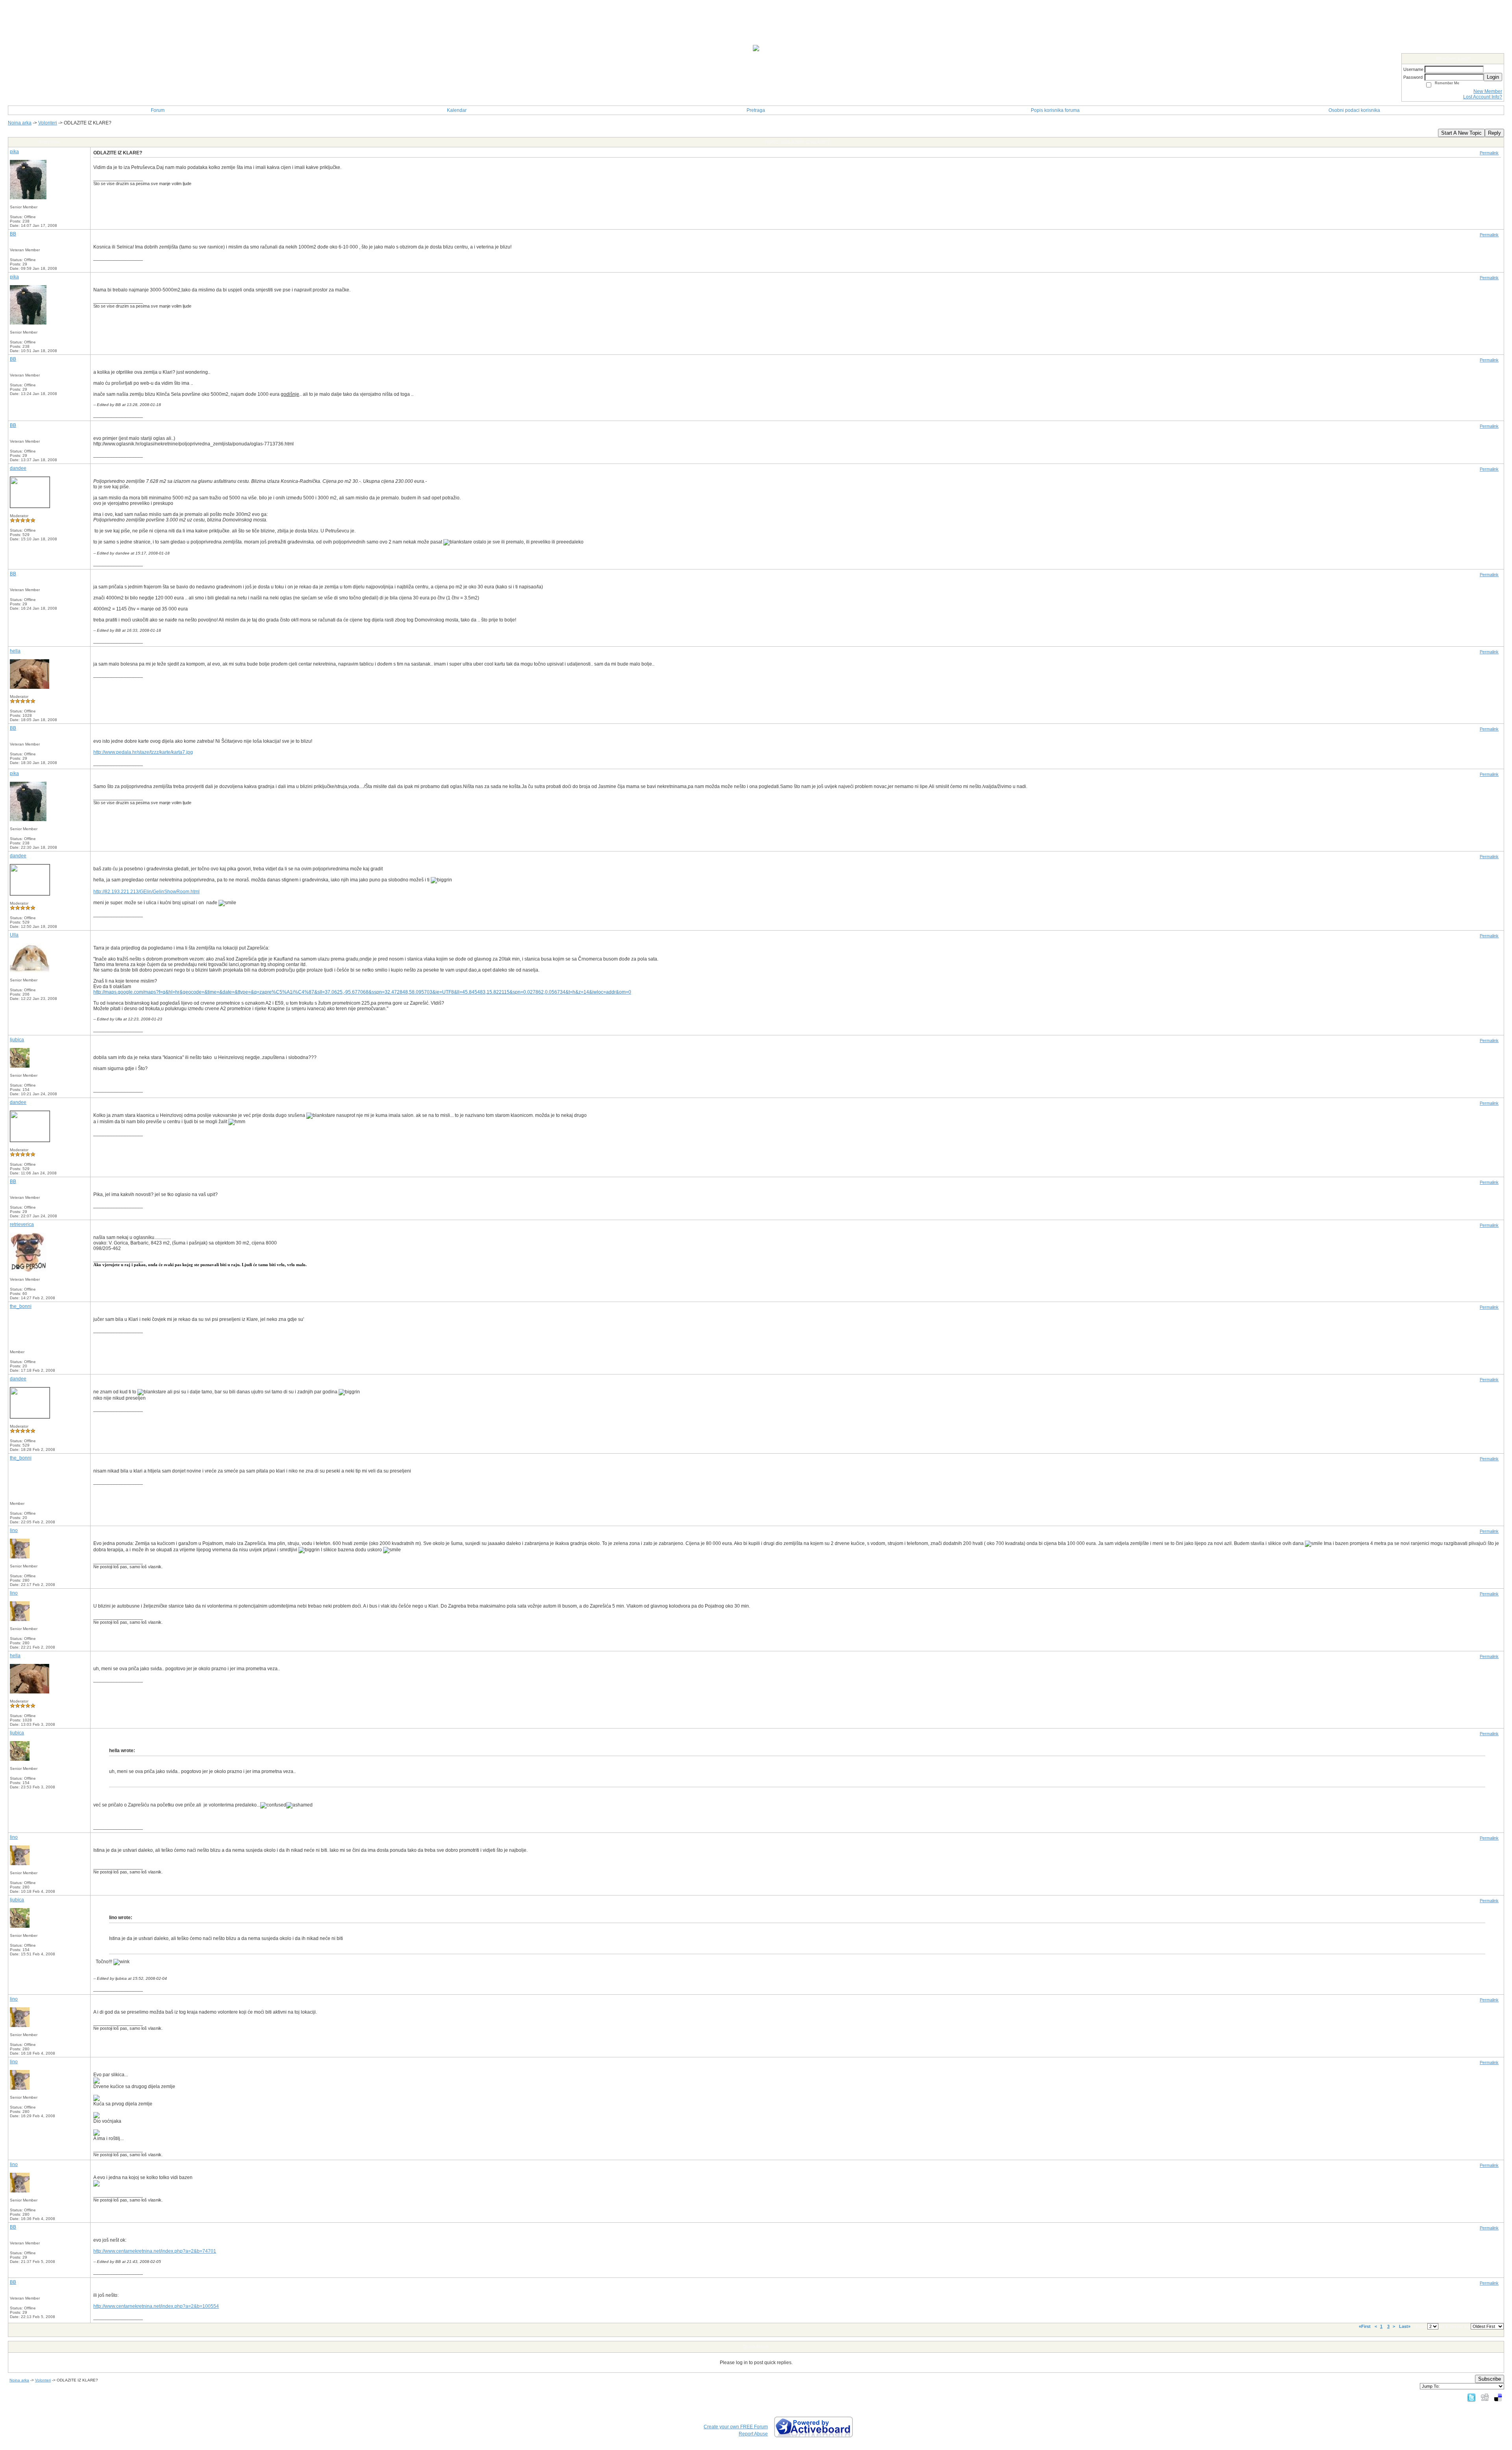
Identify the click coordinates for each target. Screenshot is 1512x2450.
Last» (1405, 2326)
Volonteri (48, 123)
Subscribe (1490, 2379)
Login (1493, 77)
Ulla (14, 935)
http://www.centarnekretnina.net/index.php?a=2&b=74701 (155, 2251)
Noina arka (20, 123)
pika (14, 152)
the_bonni (21, 1306)
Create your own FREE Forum (736, 2427)
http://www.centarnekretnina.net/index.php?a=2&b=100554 (156, 2306)
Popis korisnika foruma (1055, 110)
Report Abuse (753, 2434)
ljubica (17, 1040)
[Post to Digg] (1485, 2397)
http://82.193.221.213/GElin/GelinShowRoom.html (146, 892)
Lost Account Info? (1483, 97)
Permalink (1489, 153)
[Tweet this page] (1471, 2397)
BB (13, 234)
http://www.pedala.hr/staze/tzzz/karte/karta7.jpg (143, 752)
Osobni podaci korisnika (1354, 110)
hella (15, 651)
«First (1365, 2326)
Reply (1494, 133)
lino (14, 1530)
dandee (18, 468)
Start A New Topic (1461, 133)
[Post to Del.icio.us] (1498, 2397)
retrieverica (22, 1224)
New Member (1488, 91)
